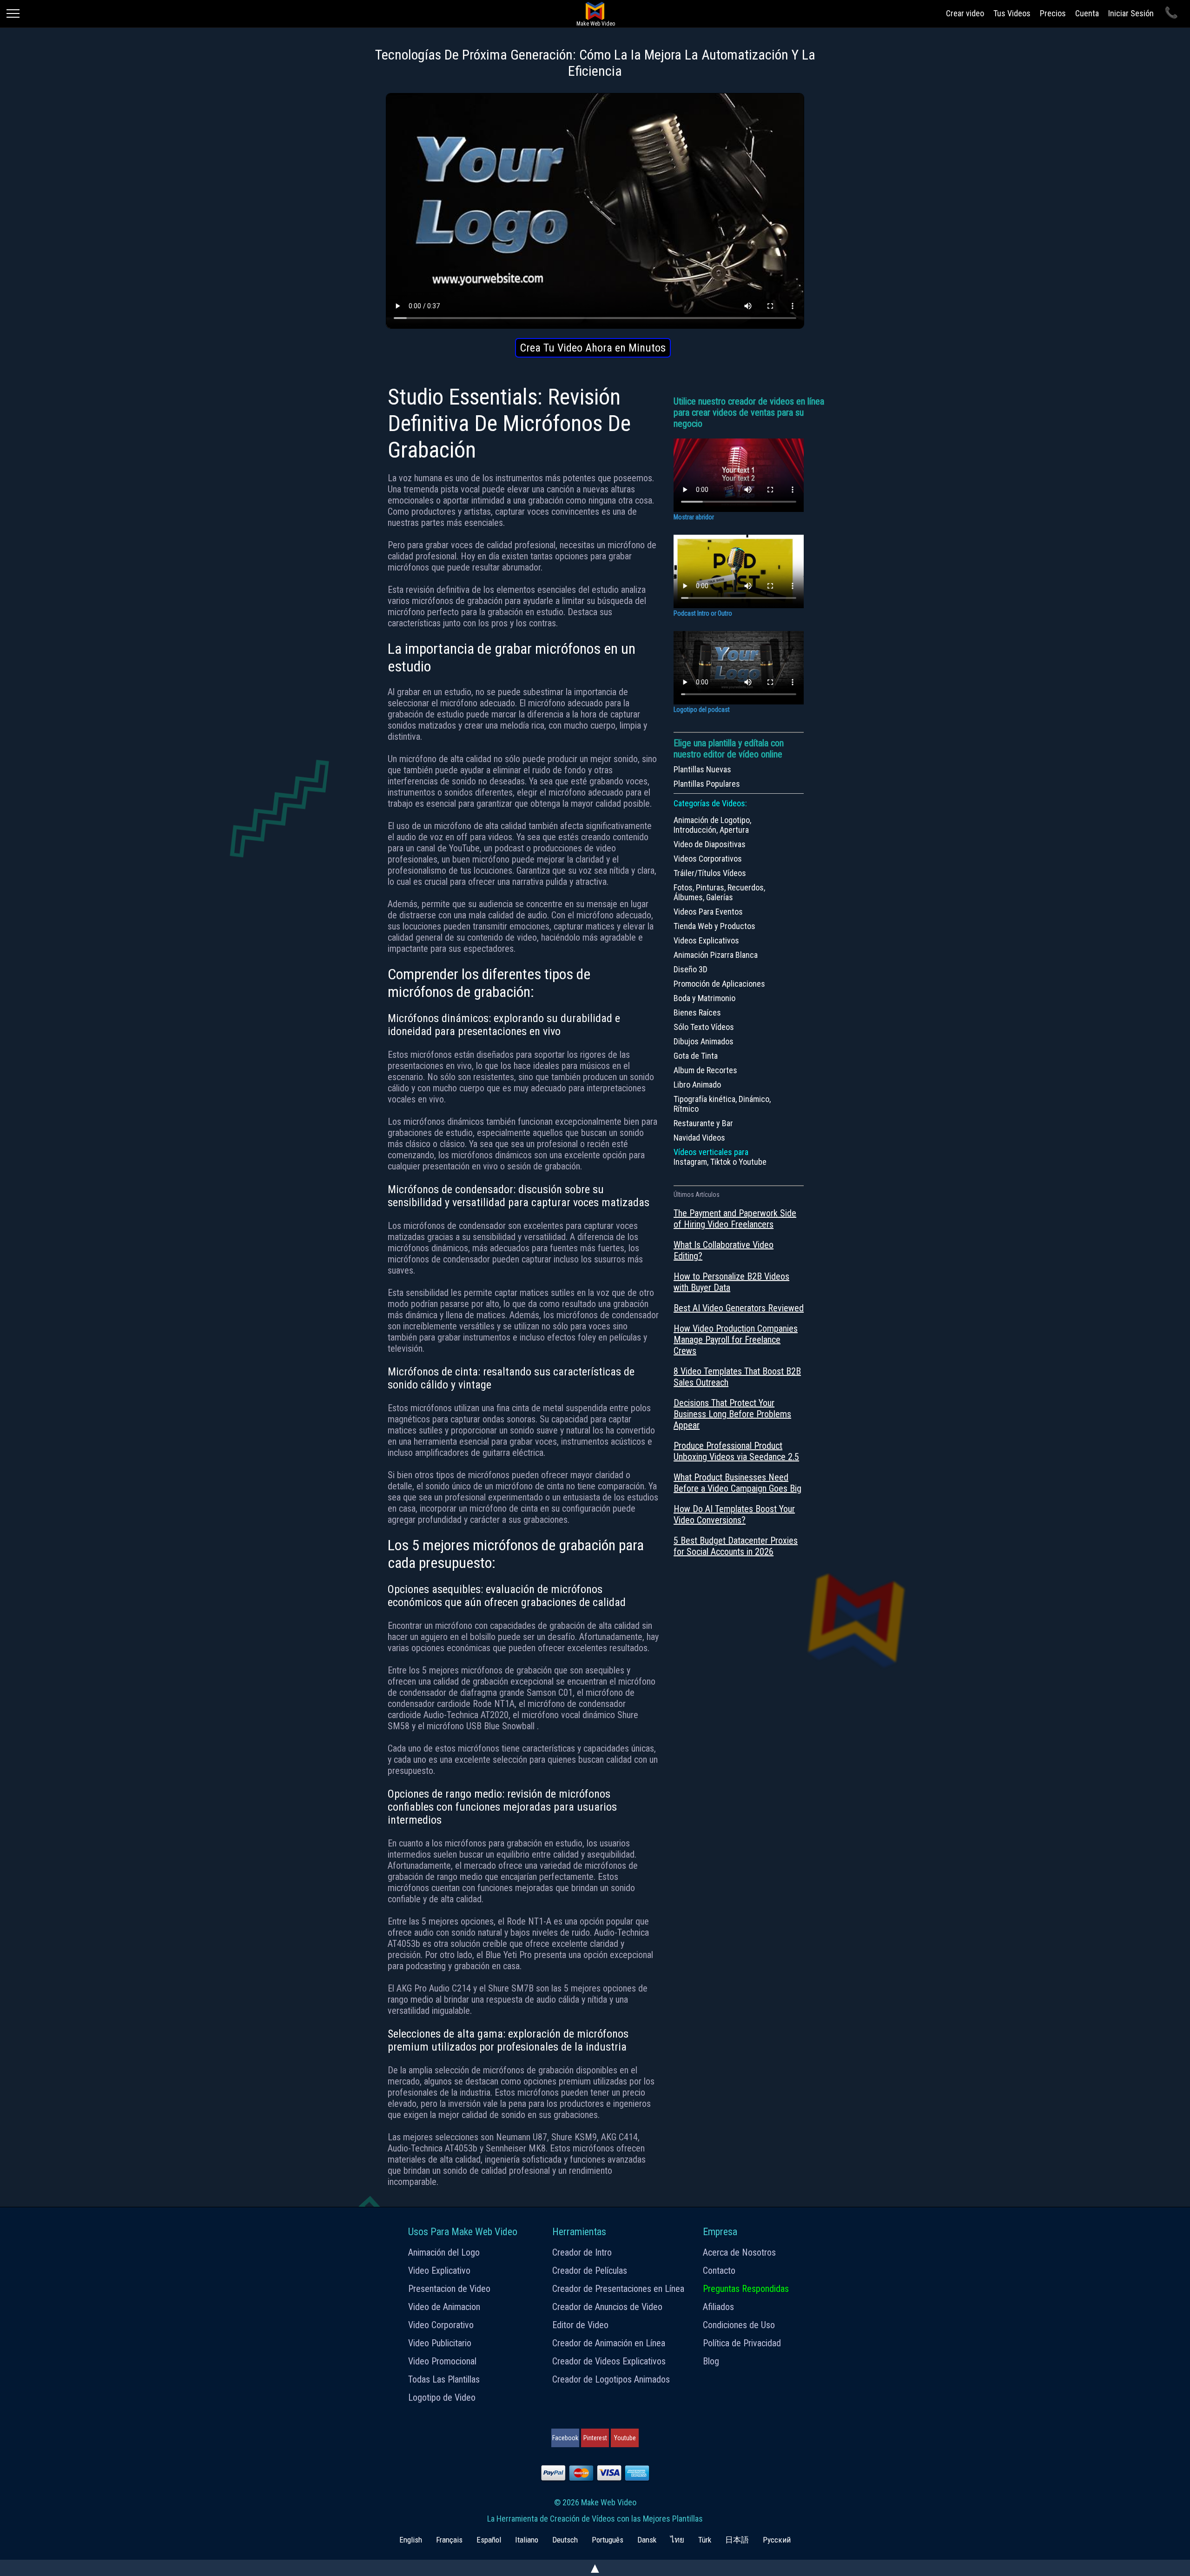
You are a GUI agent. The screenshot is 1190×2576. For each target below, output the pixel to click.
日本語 (737, 2540)
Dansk (647, 2540)
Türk (705, 2540)
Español (489, 2540)
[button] (593, 348)
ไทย (677, 2540)
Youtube (625, 2438)
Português (608, 2540)
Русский (777, 2540)
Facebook (565, 2438)
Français (449, 2540)
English (411, 2540)
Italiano (527, 2540)
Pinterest (595, 2438)
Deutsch (565, 2540)
